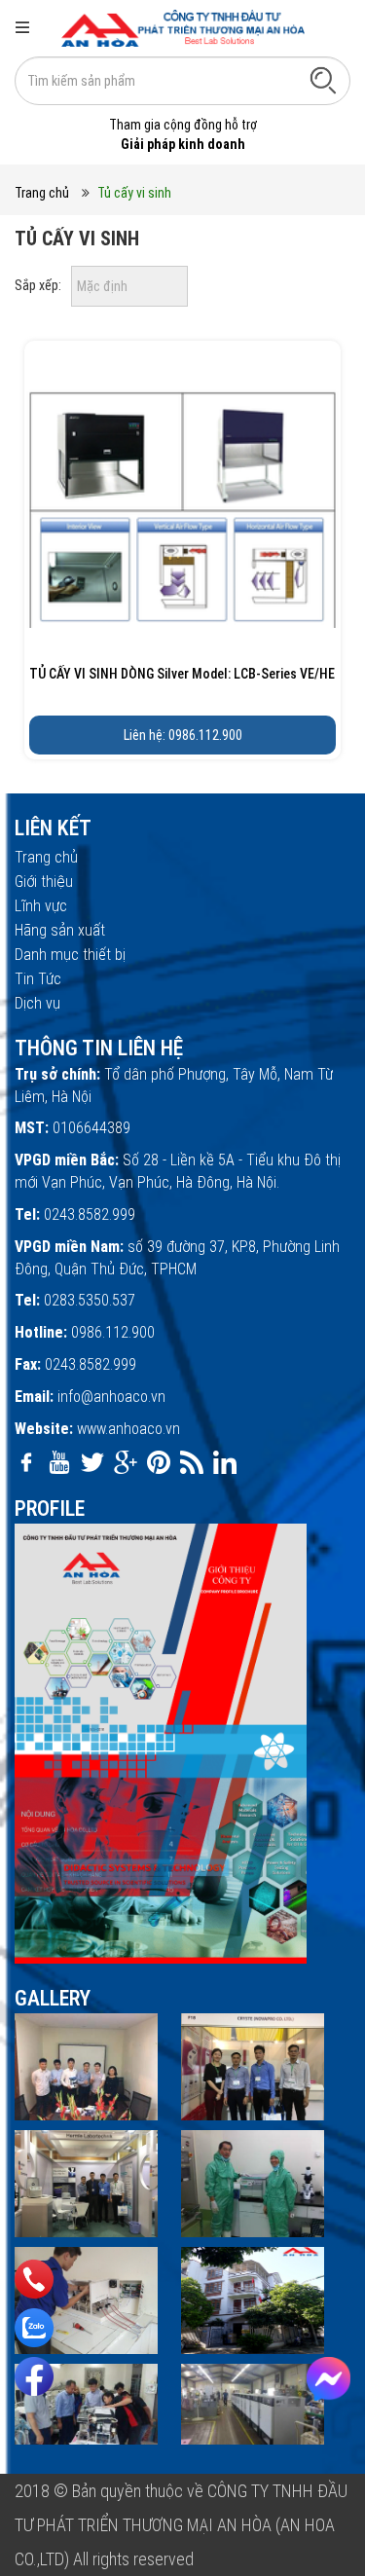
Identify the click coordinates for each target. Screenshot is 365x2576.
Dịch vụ (37, 1003)
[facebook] (26, 1462)
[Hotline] (35, 2279)
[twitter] (92, 1462)
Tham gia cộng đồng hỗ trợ (183, 125)
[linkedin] (225, 1462)
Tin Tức (38, 979)
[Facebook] (34, 2376)
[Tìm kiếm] (323, 80)
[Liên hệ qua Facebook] (328, 2379)
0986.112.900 (113, 1332)
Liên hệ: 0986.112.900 (183, 735)
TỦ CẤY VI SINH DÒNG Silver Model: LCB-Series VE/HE (182, 674)
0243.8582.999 (90, 1214)
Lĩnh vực (41, 906)
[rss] (192, 1462)
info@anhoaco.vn (111, 1397)
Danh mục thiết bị (70, 955)
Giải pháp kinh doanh (183, 144)
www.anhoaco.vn (128, 1429)
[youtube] (59, 1462)
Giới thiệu (44, 882)
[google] (126, 1462)
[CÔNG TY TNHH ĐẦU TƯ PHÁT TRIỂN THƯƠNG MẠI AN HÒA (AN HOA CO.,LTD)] (183, 27)
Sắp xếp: (38, 285)
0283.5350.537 (90, 1300)
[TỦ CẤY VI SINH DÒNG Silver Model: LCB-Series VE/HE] (182, 499)
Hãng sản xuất (60, 930)
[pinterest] (159, 1462)
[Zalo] (34, 2328)
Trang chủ (42, 193)
